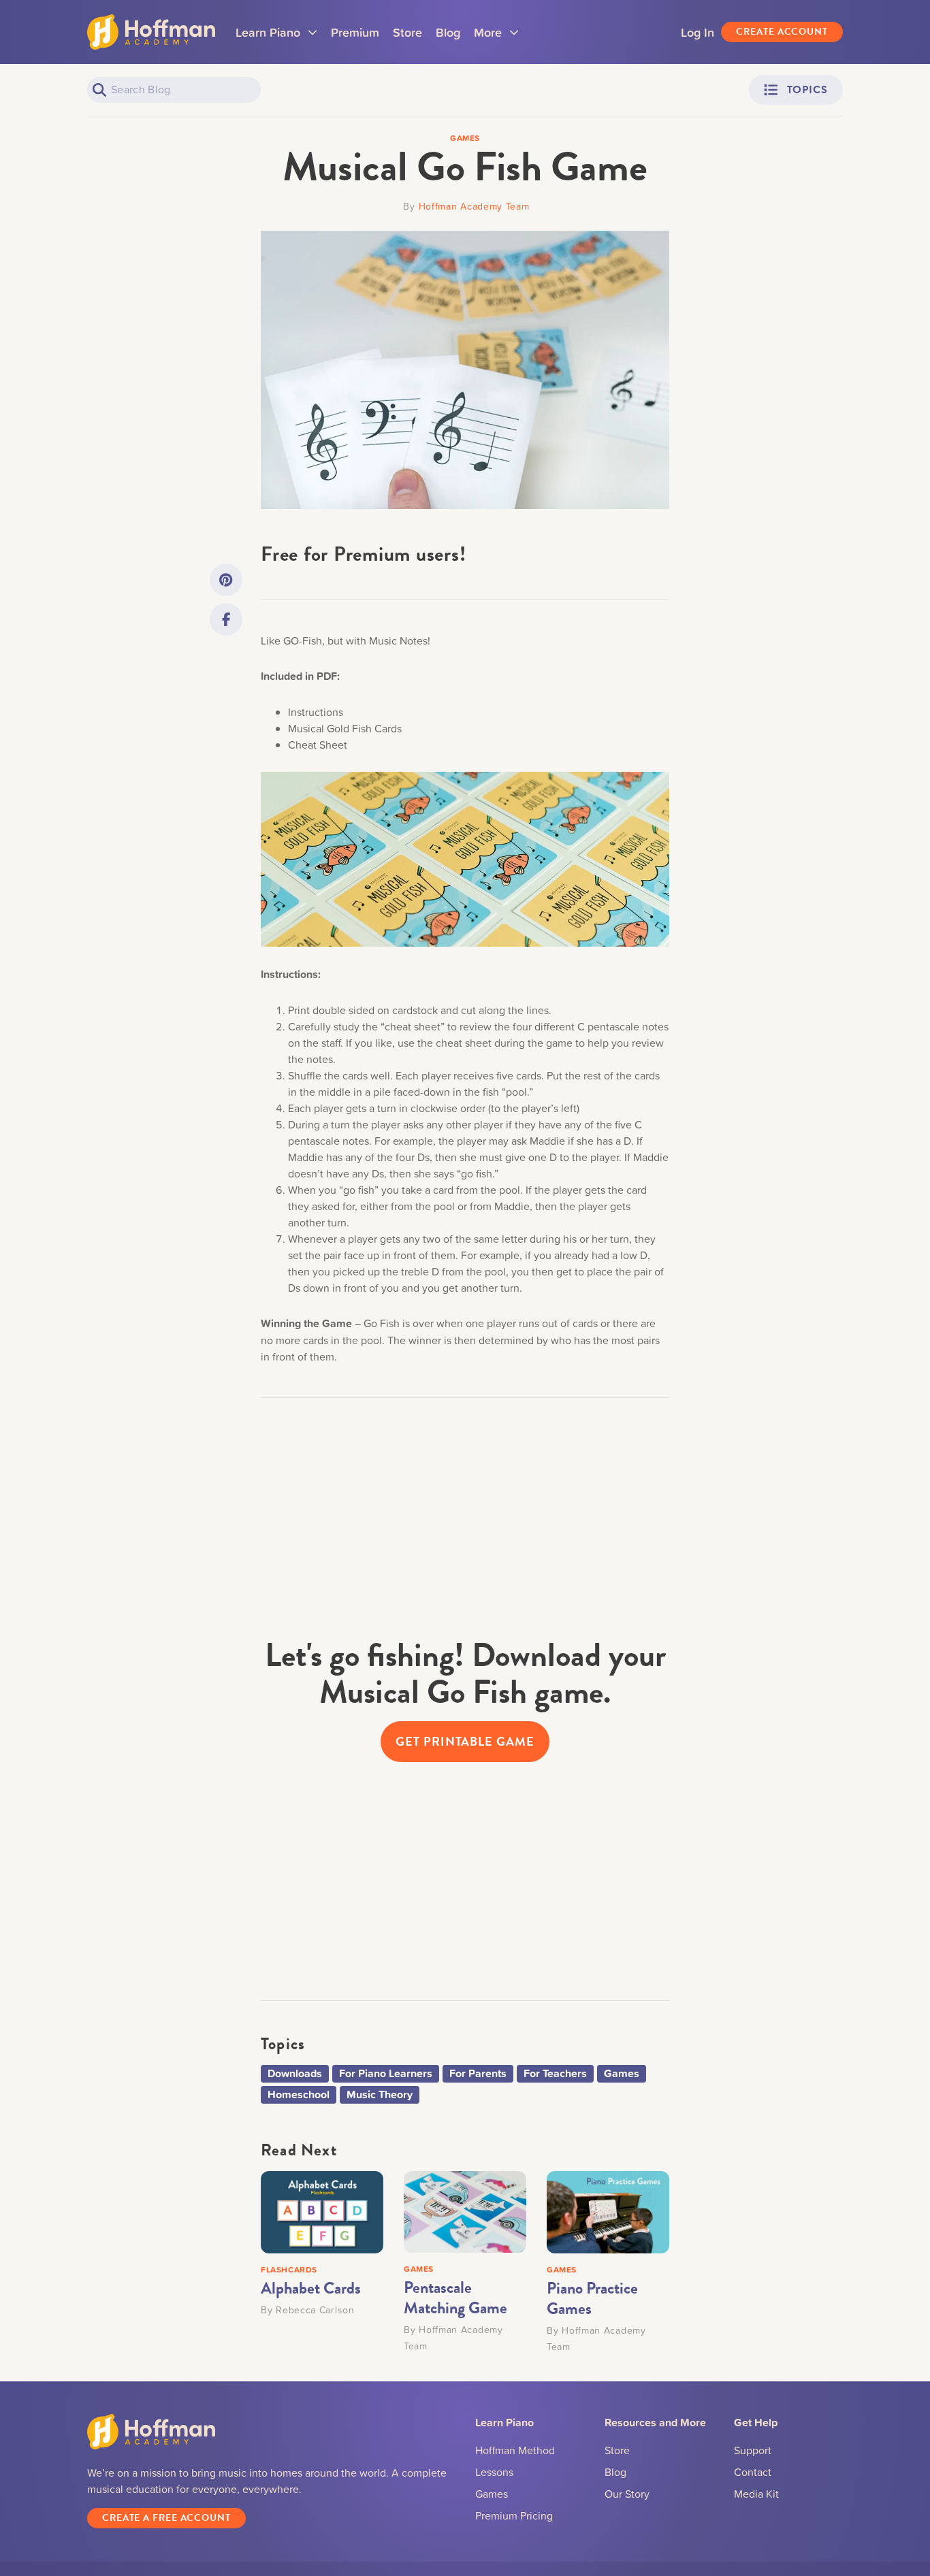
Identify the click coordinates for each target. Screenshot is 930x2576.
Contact (753, 2472)
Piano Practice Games (592, 2298)
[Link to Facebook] (226, 619)
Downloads (295, 2073)
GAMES (419, 2269)
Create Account (782, 32)
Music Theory (380, 2094)
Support (753, 2450)
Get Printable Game (465, 1741)
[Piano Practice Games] (608, 2211)
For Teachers (555, 2073)
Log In (697, 32)
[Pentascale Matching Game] (465, 2211)
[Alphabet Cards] (322, 2211)
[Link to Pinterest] (226, 580)
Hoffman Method (515, 2450)
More (496, 37)
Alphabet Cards (311, 2288)
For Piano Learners (386, 2073)
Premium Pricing (514, 2515)
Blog (448, 32)
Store (407, 32)
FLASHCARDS (289, 2269)
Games (622, 2073)
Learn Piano (276, 37)
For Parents (478, 2073)
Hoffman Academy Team (474, 206)
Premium (355, 32)
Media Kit (756, 2494)
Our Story (627, 2494)
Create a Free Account (166, 2518)
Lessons (494, 2472)
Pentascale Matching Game (455, 2298)
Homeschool (299, 2094)
